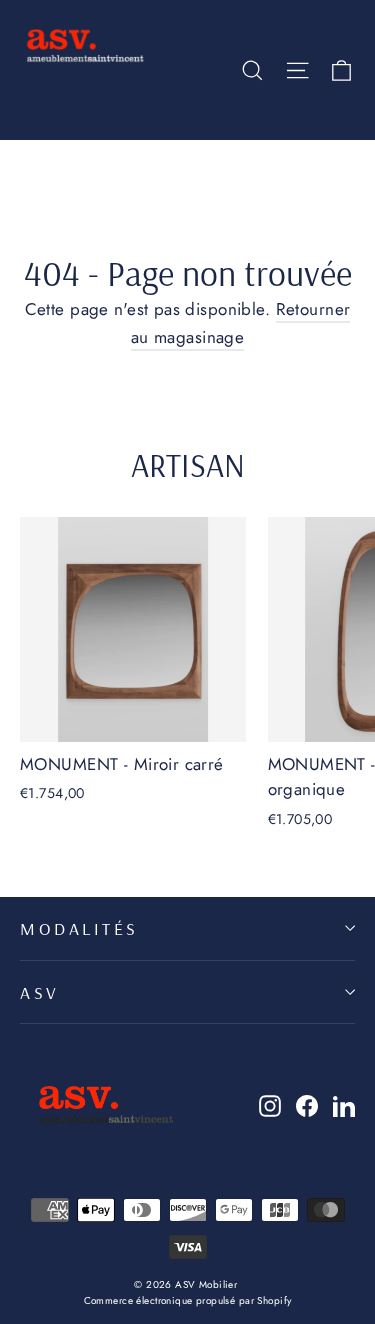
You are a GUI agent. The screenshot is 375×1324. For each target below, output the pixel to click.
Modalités (79, 928)
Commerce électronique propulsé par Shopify (188, 1300)
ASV (40, 992)
